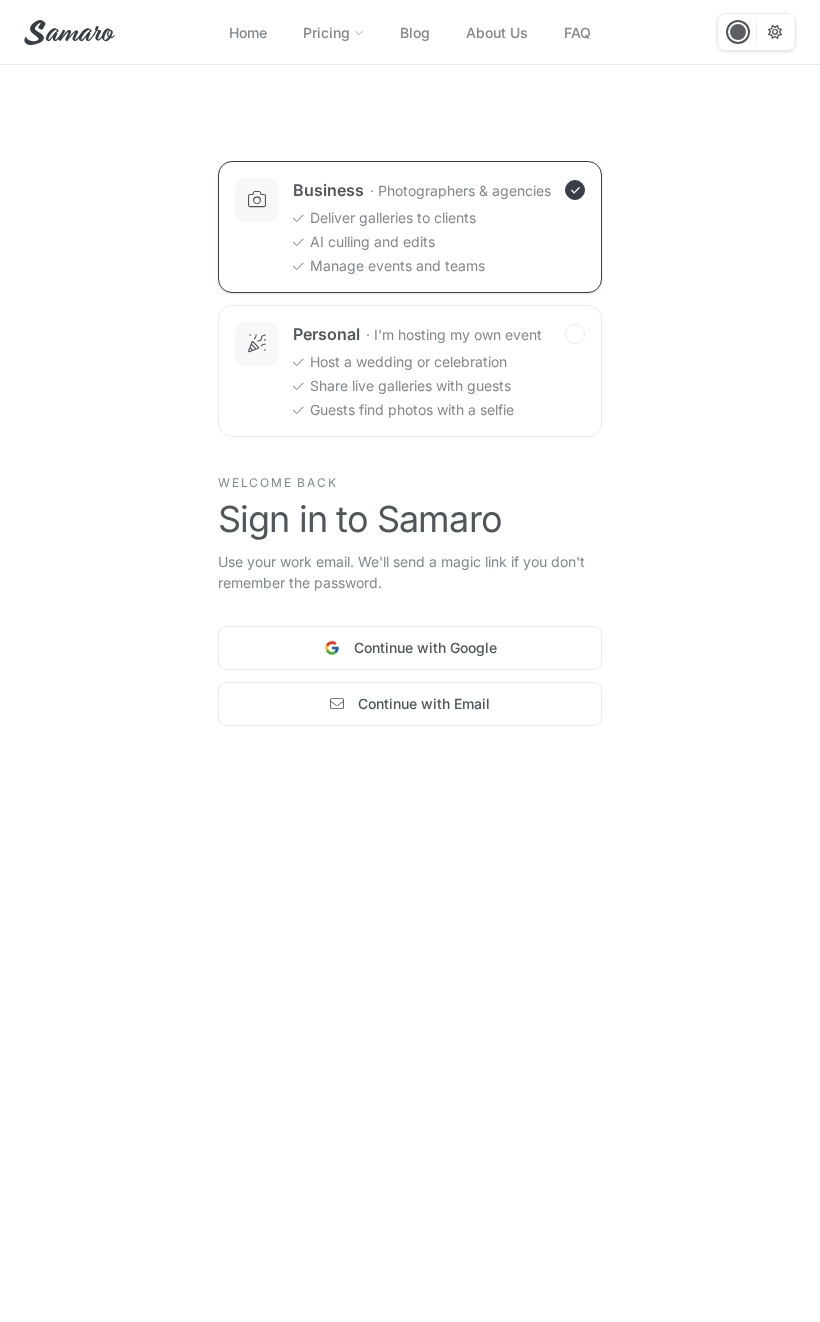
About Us (497, 32)
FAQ (577, 32)
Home (248, 32)
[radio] (410, 227)
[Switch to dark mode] (775, 32)
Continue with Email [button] (424, 703)
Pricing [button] (326, 32)
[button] (67, 32)
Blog (415, 32)
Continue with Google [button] (425, 647)
